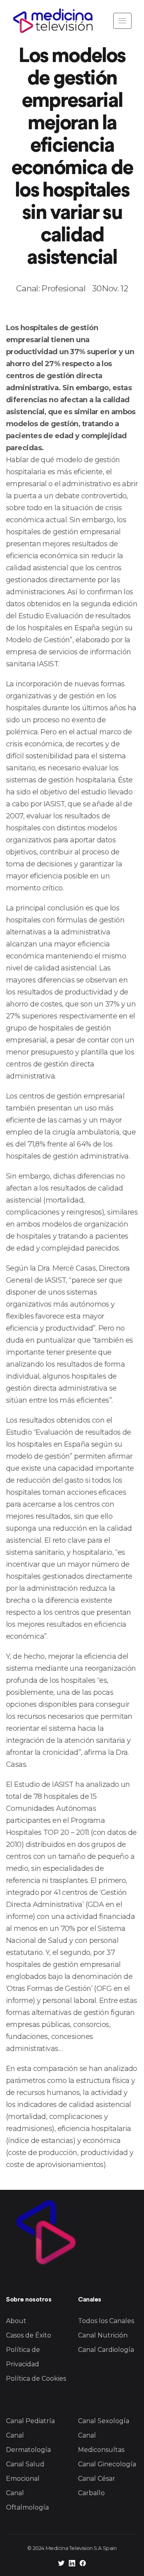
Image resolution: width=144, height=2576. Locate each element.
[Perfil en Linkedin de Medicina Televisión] (72, 2564)
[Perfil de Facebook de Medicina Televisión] (83, 2564)
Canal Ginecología (107, 2464)
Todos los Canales (106, 2321)
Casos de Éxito (29, 2335)
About (16, 2321)
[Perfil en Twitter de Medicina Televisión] (61, 2564)
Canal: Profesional (51, 288)
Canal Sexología (104, 2421)
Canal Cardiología (106, 2350)
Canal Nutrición (103, 2335)
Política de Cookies (36, 2379)
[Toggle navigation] (122, 21)
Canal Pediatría (30, 2421)
